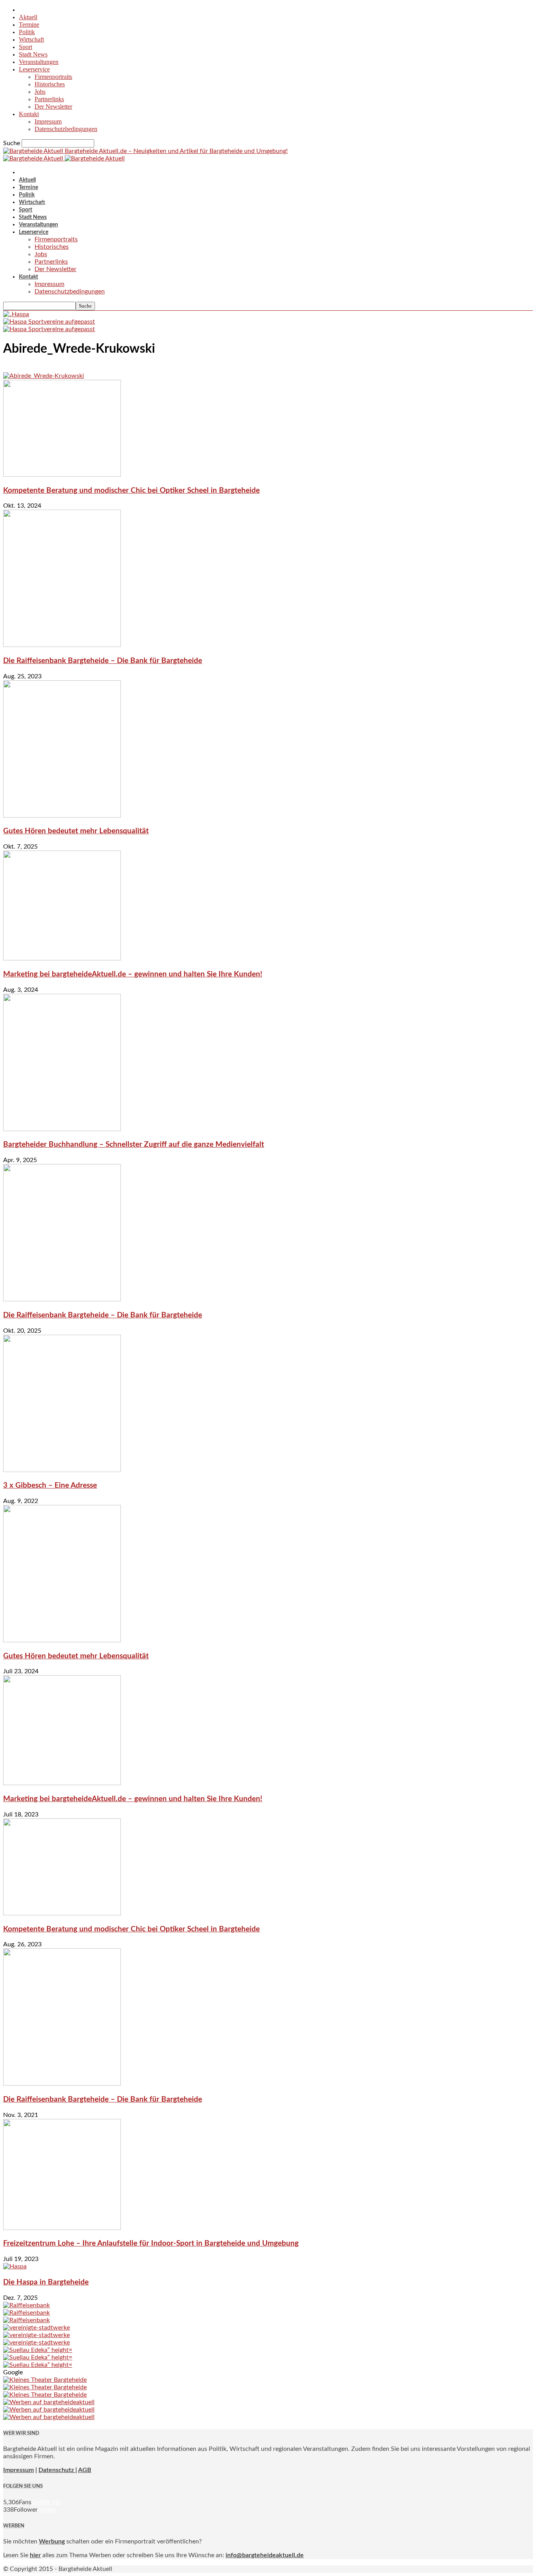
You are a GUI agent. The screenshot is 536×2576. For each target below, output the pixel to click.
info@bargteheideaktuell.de (265, 2555)
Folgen (47, 2510)
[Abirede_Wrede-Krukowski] (44, 376)
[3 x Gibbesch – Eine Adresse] (62, 1470)
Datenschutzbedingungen (66, 129)
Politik (27, 32)
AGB (85, 2470)
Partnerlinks (49, 99)
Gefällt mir (46, 2502)
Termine (29, 25)
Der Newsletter (53, 107)
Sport (26, 47)
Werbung (52, 2541)
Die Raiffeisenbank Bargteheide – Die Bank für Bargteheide (103, 661)
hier (35, 2555)
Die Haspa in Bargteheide (46, 2282)
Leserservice (34, 69)
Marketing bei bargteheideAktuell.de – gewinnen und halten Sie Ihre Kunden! (133, 974)
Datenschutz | (58, 2470)
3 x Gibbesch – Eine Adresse (50, 1486)
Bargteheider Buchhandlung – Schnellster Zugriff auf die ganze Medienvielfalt (134, 1145)
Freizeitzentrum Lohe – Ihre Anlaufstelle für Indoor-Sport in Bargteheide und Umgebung (151, 2244)
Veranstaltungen (39, 62)
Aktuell (28, 17)
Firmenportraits (53, 77)
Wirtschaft (31, 39)
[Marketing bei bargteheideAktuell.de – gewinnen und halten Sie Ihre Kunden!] (62, 958)
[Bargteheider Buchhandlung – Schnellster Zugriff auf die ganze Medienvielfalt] (62, 1129)
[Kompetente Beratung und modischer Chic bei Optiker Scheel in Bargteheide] (62, 475)
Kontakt (29, 114)
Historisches (50, 84)
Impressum (48, 121)
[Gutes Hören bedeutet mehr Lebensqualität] (62, 816)
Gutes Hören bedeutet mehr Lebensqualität (76, 831)
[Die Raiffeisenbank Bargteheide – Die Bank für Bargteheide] (62, 645)
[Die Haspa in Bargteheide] (15, 2266)
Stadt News (33, 54)
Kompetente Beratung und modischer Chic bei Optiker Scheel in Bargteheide (131, 491)
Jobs (40, 92)
